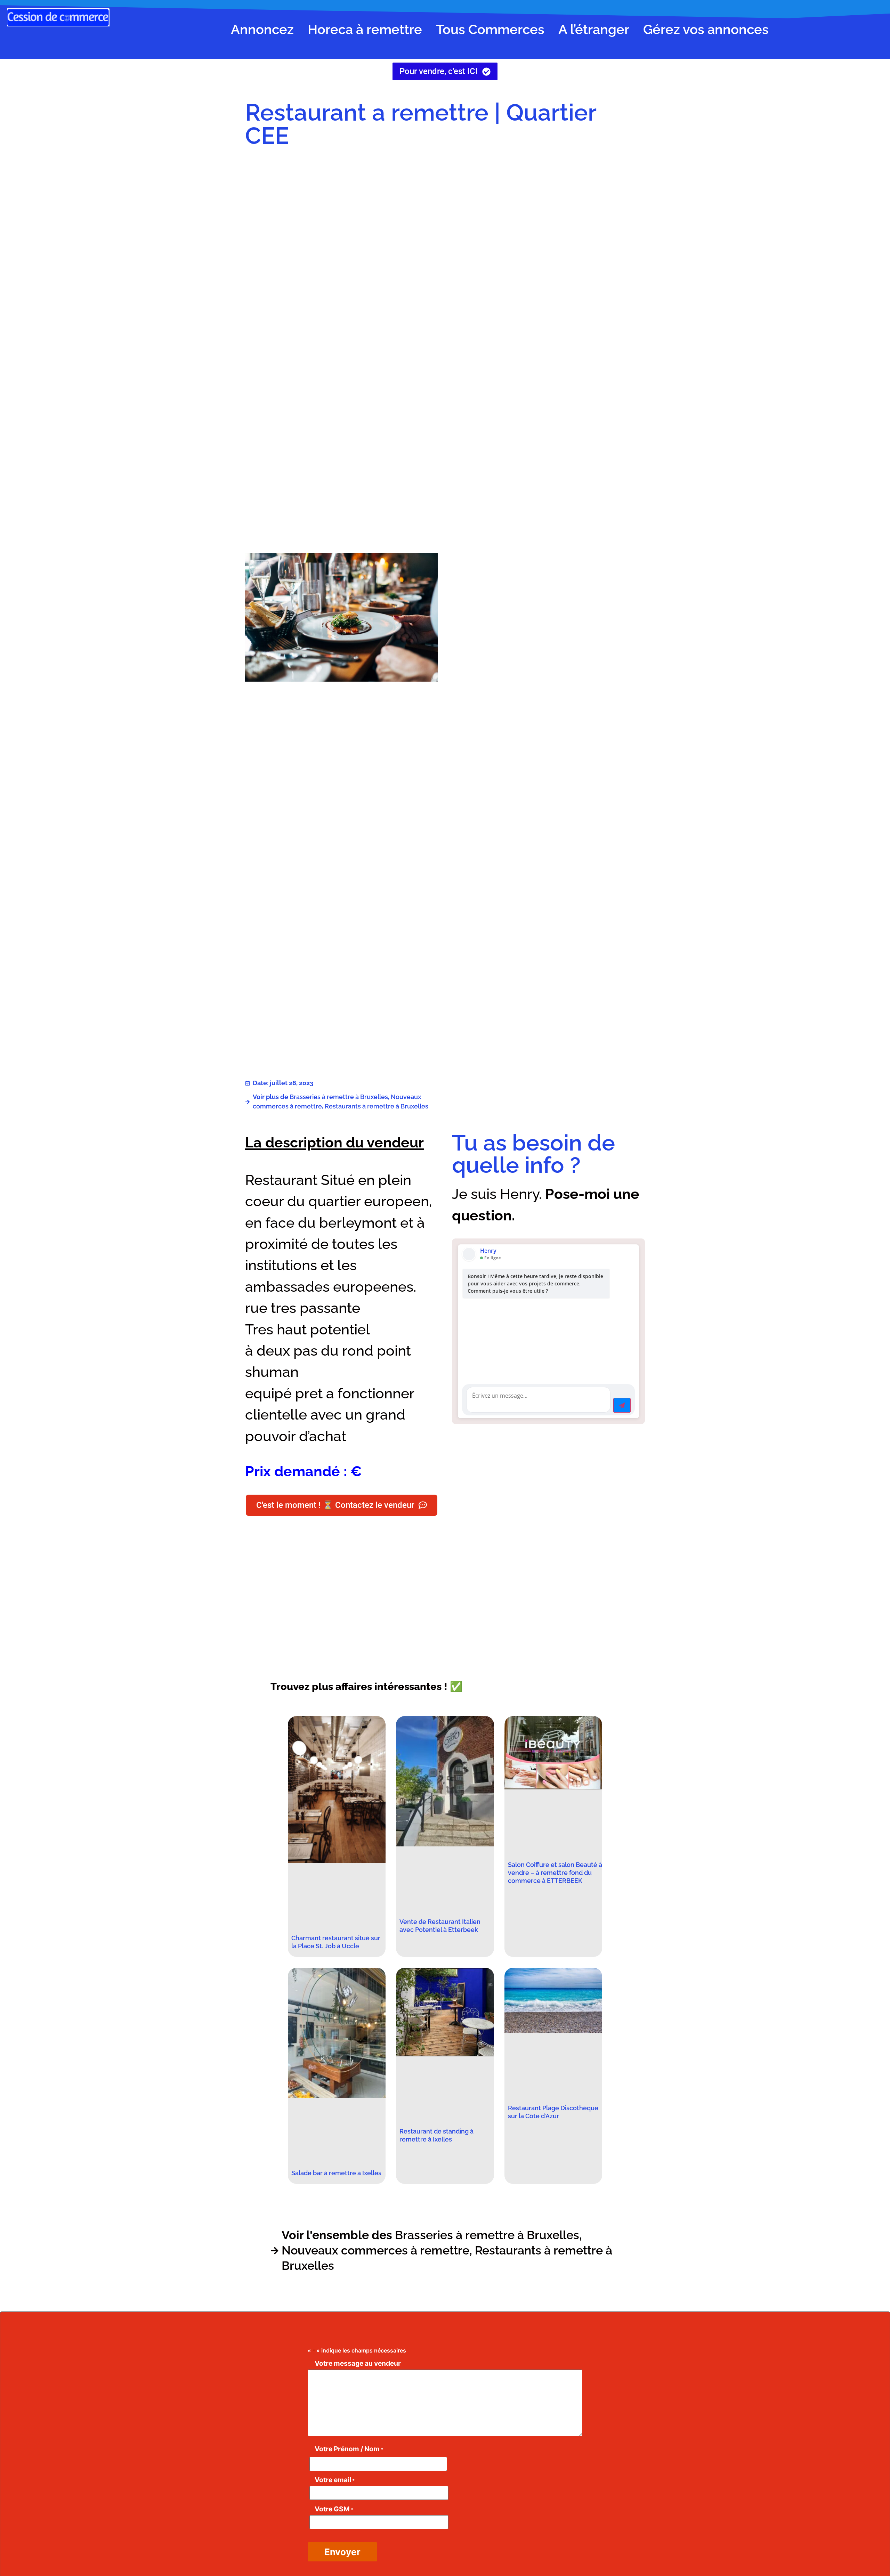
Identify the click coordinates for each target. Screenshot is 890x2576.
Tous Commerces (490, 29)
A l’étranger (594, 29)
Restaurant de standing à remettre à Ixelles (436, 2135)
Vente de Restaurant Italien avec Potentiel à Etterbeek (440, 1926)
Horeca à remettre (365, 29)
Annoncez (262, 29)
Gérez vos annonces (706, 29)
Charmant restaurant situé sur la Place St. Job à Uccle (336, 1942)
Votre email (335, 2480)
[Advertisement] (548, 210)
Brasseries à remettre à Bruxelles (339, 1097)
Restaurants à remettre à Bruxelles (377, 1106)
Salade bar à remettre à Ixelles (336, 2173)
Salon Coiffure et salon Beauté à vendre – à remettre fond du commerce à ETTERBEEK (555, 1873)
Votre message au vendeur (358, 2363)
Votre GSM (334, 2509)
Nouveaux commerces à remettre (375, 2250)
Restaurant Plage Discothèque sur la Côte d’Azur (553, 2112)
